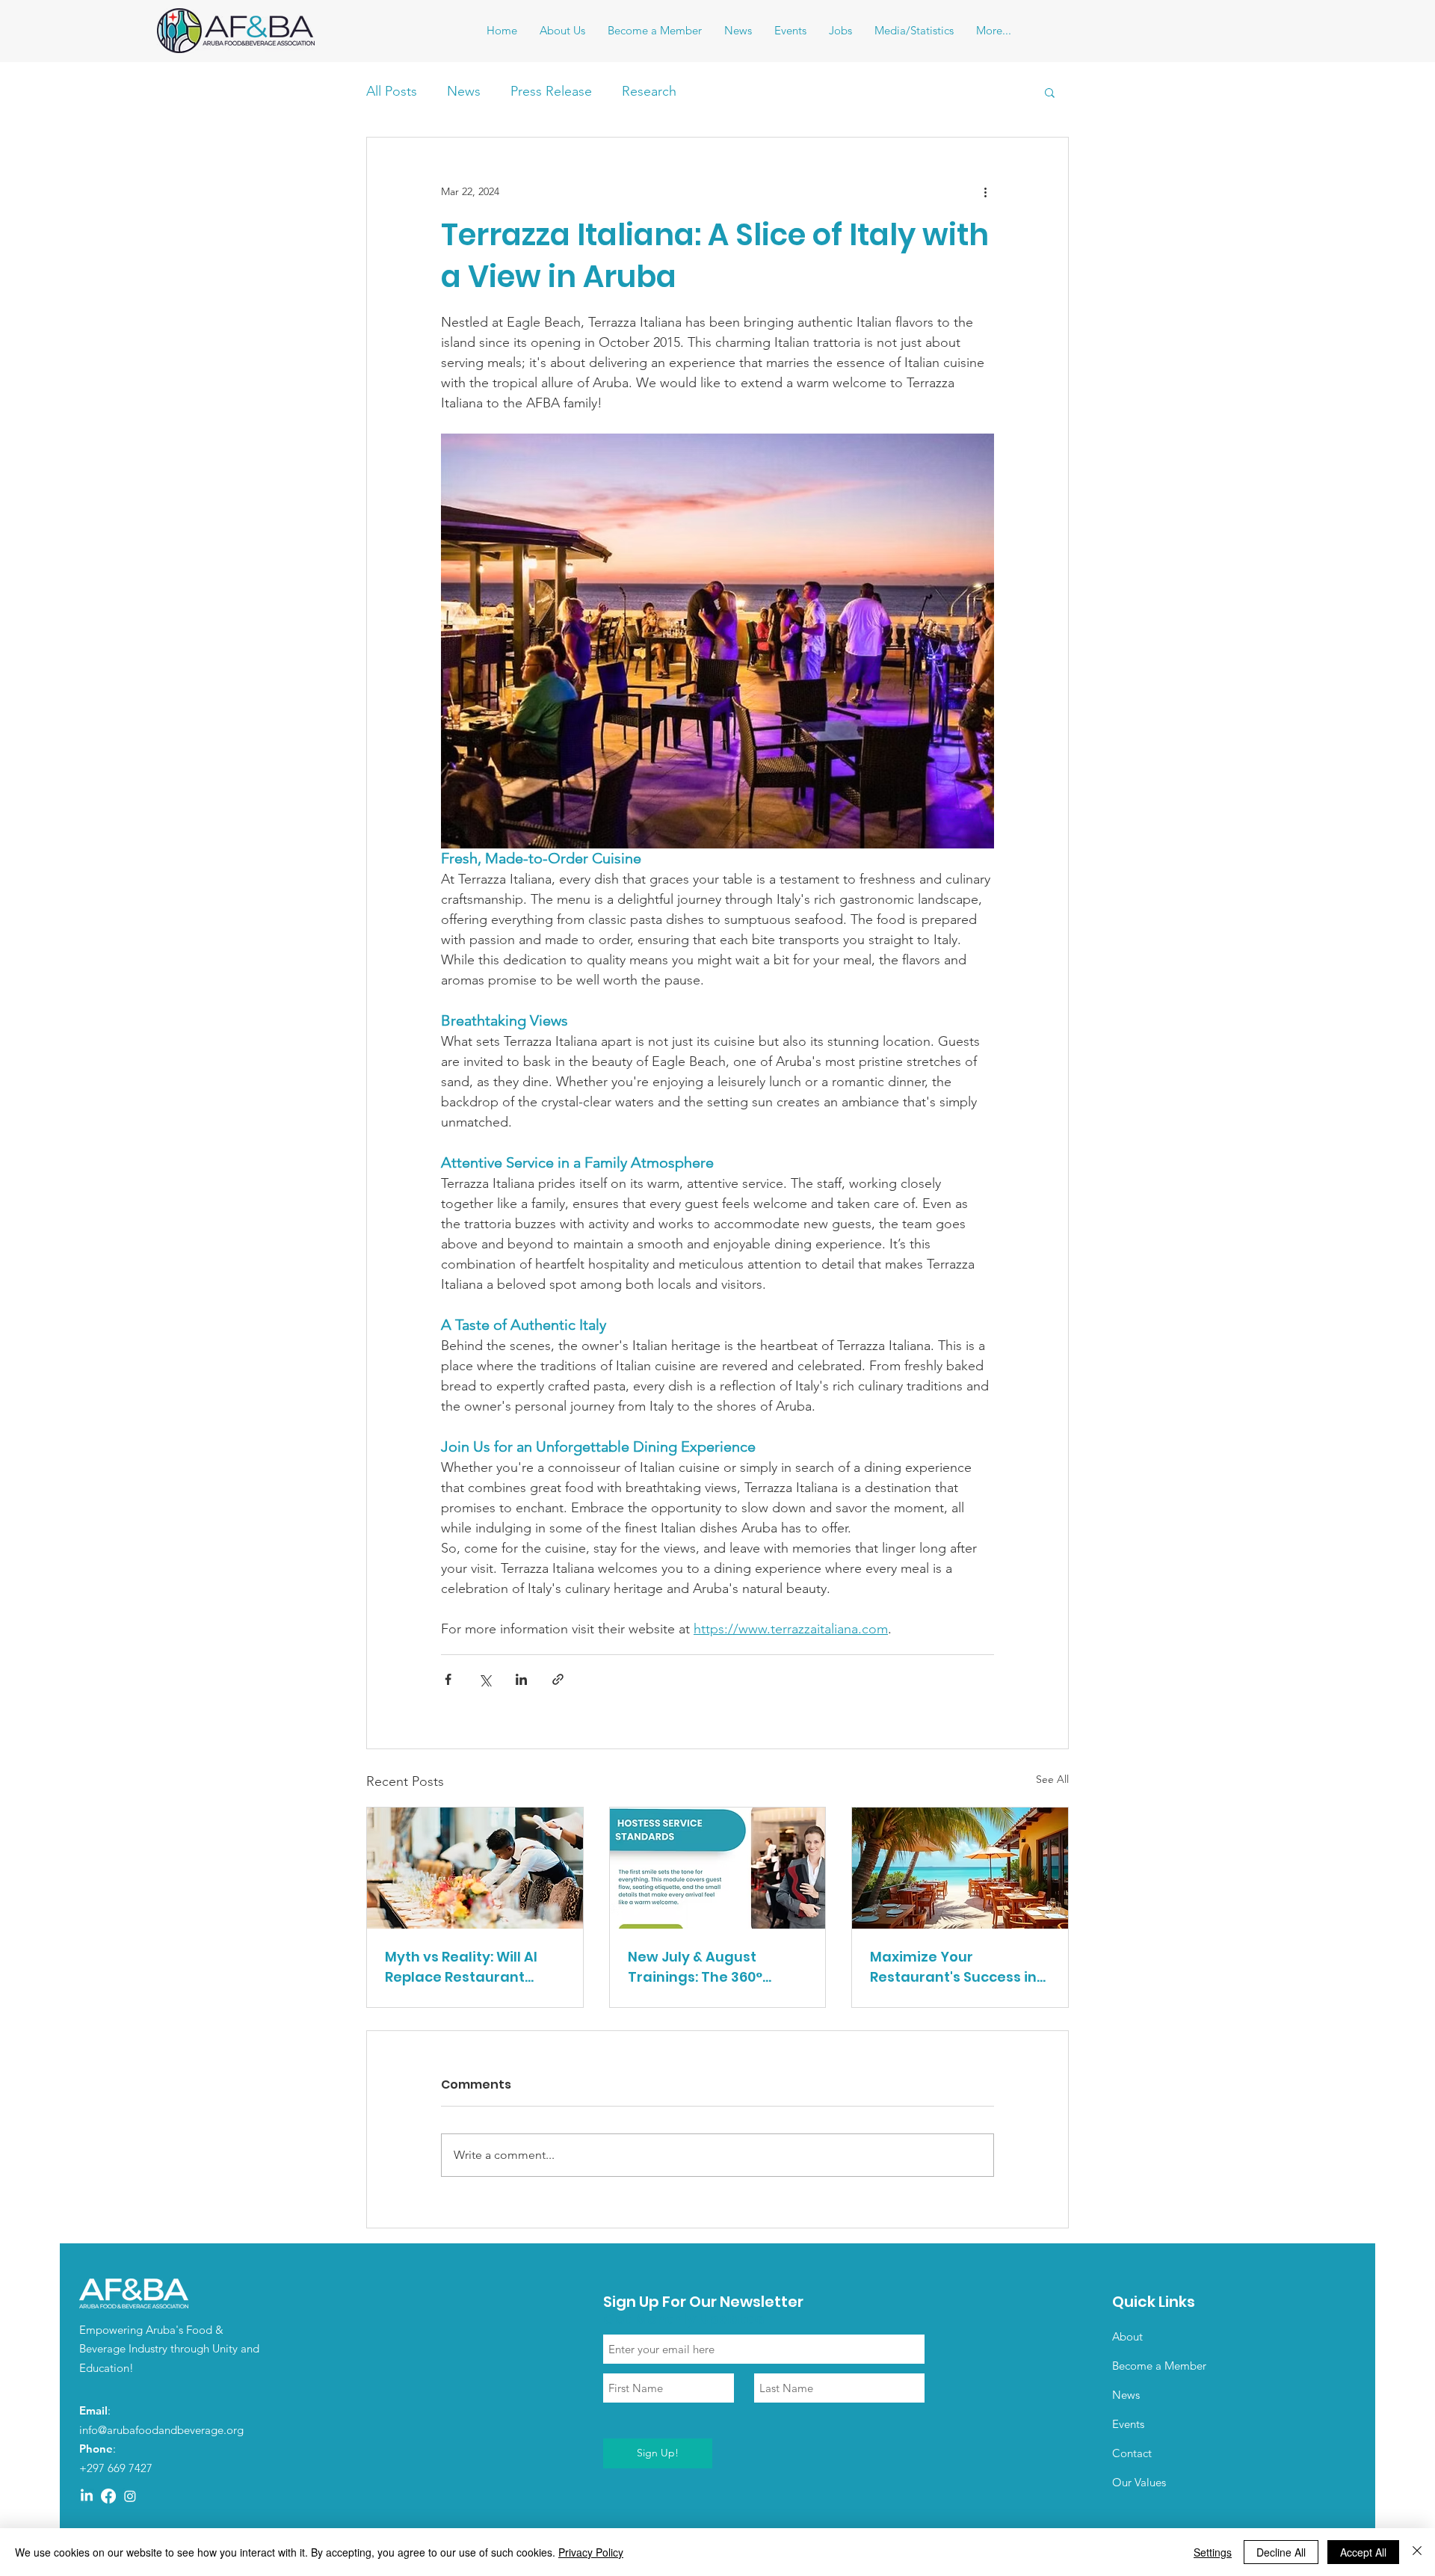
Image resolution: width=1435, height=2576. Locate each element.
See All (1052, 1779)
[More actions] (985, 191)
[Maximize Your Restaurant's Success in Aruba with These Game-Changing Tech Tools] (960, 1868)
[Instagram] (130, 2496)
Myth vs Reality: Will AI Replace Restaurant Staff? (461, 1967)
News (464, 91)
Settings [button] (1213, 2552)
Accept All (1363, 2552)
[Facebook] (108, 2496)
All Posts (392, 91)
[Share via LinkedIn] (521, 1679)
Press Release (551, 91)
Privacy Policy (591, 2552)
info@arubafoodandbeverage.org (161, 2430)
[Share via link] (558, 1679)
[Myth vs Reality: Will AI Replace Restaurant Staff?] (475, 1868)
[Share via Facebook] (448, 1679)
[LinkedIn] (87, 2496)
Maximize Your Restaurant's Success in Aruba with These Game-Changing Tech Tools (959, 1967)
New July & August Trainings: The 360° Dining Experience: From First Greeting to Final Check (712, 1967)
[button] (1050, 92)
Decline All (1281, 2552)
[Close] (1417, 2552)
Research (649, 91)
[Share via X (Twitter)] (485, 1679)
